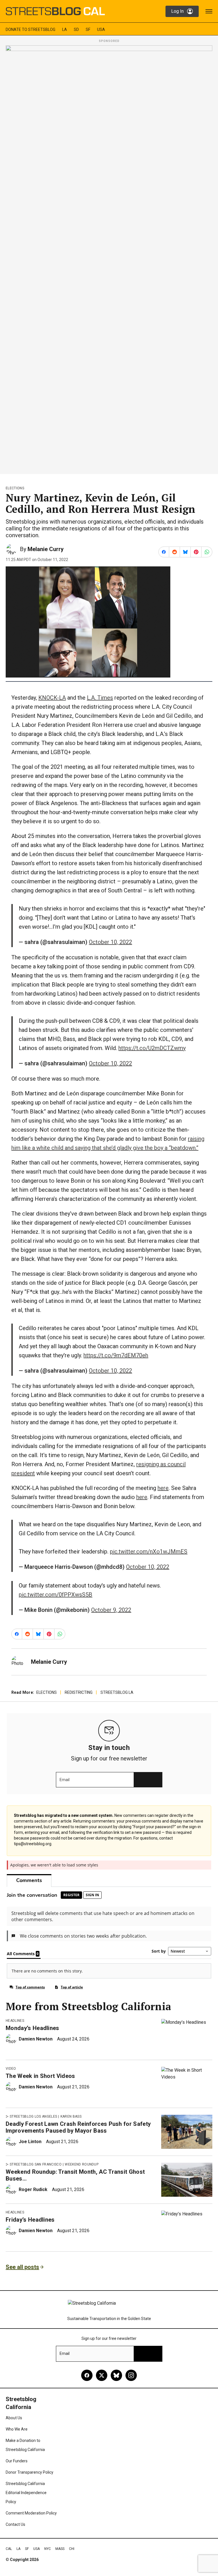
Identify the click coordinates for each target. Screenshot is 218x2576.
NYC (48, 2549)
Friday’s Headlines (30, 2220)
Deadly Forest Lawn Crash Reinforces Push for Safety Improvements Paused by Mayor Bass (78, 2127)
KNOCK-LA (52, 698)
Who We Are (17, 2429)
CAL (9, 2549)
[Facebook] (87, 2375)
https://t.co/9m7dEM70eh (116, 1355)
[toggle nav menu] (209, 11)
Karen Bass (71, 2116)
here (163, 1488)
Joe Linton (30, 2142)
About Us (14, 2418)
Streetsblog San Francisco (36, 2164)
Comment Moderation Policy (31, 2513)
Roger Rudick (33, 2189)
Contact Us (15, 2524)
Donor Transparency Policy (30, 2472)
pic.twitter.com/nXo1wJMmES (149, 1551)
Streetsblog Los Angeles (33, 2116)
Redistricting (79, 1692)
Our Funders (17, 2461)
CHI (72, 2549)
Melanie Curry (46, 549)
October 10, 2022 (110, 942)
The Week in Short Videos (40, 2076)
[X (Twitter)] (102, 2375)
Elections (15, 488)
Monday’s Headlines (33, 2028)
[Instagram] (131, 2375)
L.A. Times (100, 698)
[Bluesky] (116, 2375)
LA (65, 29)
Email (65, 1780)
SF (88, 29)
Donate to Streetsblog (31, 29)
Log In (177, 11)
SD (76, 29)
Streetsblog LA (117, 1692)
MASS (60, 2549)
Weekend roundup (82, 2164)
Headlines (15, 2021)
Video (11, 2069)
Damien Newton (36, 2039)
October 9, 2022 (111, 1610)
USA (101, 29)
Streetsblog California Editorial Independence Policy (26, 2493)
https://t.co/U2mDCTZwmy (152, 1048)
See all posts (22, 2267)
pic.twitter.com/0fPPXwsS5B (55, 1595)
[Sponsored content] (109, 258)
